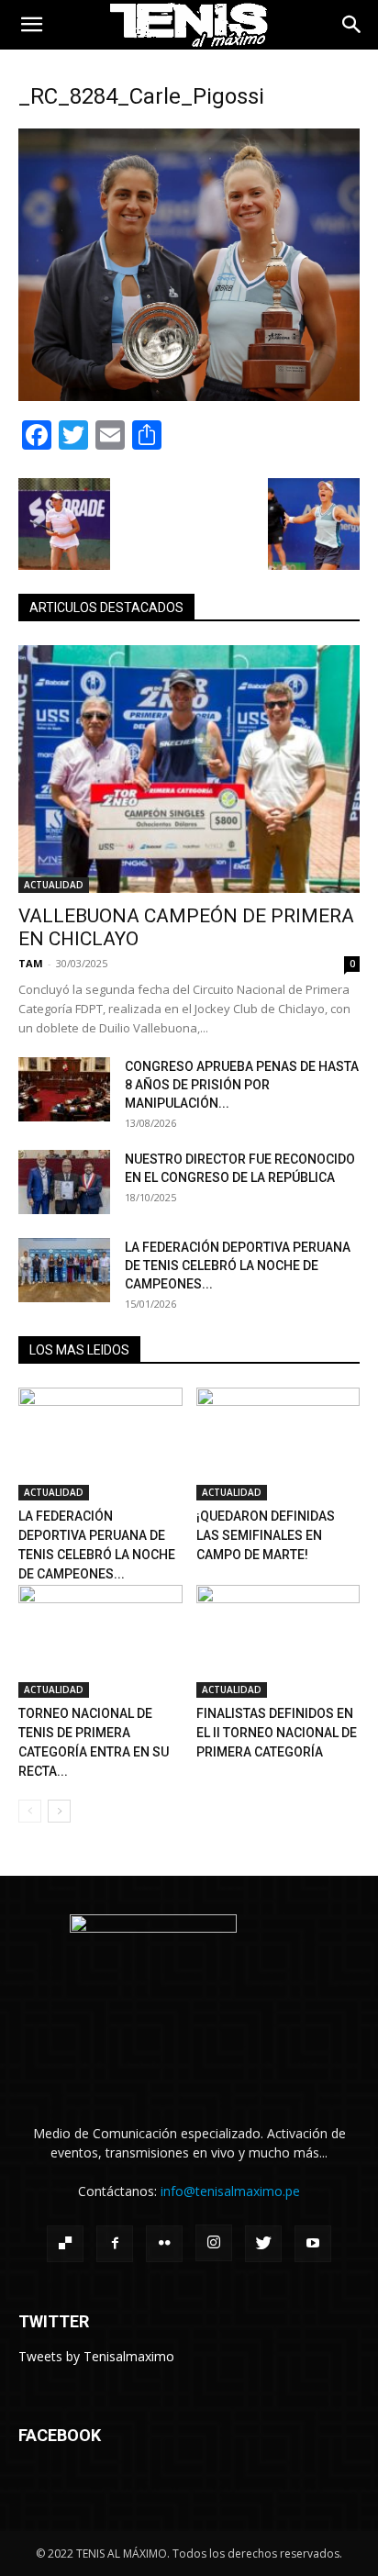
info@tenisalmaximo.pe (230, 2191)
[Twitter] (263, 2244)
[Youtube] (313, 2244)
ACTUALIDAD (54, 885)
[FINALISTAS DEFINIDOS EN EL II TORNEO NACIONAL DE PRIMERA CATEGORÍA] (278, 1641)
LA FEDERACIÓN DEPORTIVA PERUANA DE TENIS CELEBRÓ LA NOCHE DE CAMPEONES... (238, 1266)
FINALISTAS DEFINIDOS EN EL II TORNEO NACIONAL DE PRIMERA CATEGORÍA (277, 1733)
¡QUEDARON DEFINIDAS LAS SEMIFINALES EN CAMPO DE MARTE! (266, 1535)
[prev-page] (30, 1811)
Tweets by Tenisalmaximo (96, 2356)
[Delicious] (65, 2244)
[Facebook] (115, 2244)
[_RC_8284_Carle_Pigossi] (189, 396)
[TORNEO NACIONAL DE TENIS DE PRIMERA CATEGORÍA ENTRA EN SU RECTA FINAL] (100, 1641)
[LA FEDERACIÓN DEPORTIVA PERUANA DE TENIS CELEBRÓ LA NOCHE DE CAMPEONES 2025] (64, 1270)
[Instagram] (214, 2243)
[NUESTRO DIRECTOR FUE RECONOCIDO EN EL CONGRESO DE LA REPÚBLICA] (64, 1182)
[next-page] (59, 1811)
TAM (31, 963)
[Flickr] (164, 2244)
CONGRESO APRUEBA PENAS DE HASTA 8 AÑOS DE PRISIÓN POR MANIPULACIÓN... (242, 1085)
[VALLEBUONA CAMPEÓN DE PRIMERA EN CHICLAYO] (189, 769)
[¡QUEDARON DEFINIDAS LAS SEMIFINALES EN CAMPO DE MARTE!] (278, 1444)
